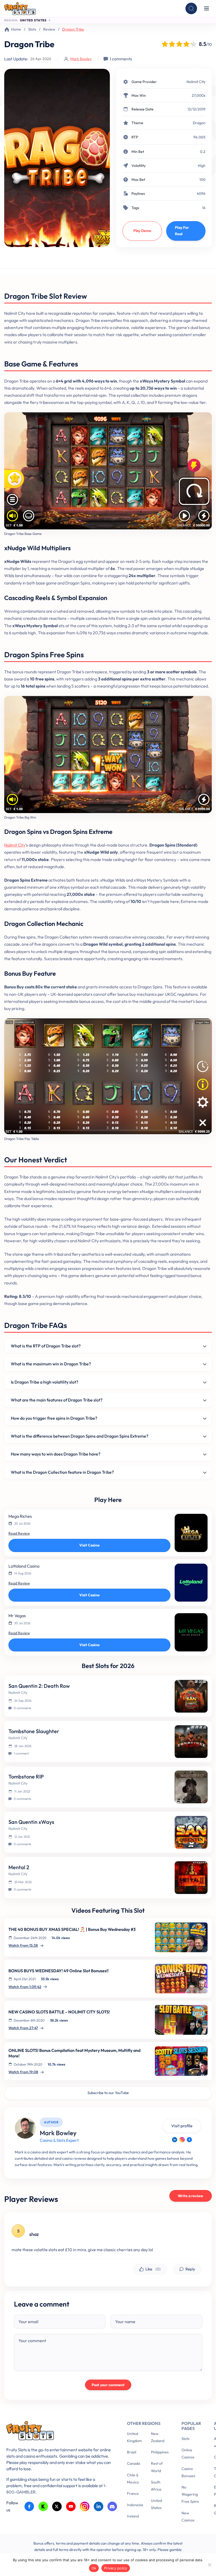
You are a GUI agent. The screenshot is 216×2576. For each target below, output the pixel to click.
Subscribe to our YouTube (108, 2093)
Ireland (133, 2516)
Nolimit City (196, 82)
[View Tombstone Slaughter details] (191, 1742)
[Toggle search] (191, 8)
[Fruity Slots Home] (59, 2432)
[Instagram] (182, 2140)
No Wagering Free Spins (190, 2494)
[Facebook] (189, 2140)
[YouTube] (71, 2507)
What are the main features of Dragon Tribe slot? (57, 1400)
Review (49, 29)
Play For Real (182, 231)
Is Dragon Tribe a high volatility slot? (45, 1382)
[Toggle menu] (207, 8)
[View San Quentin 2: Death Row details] (191, 1696)
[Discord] (112, 2507)
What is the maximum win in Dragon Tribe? (51, 1364)
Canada (134, 2463)
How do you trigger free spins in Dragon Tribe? (54, 1418)
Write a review (190, 2196)
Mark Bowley (81, 59)
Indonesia (135, 2505)
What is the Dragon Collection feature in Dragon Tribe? (62, 1472)
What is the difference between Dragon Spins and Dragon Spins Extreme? (80, 1436)
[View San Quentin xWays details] (191, 1832)
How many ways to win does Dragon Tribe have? (56, 1454)
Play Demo (142, 231)
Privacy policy (116, 2568)
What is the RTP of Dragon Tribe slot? (46, 1346)
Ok (94, 2568)
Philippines (160, 2452)
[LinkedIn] (175, 2140)
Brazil (132, 2452)
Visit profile (182, 2126)
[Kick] (43, 2507)
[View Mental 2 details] (191, 1878)
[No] (209, 2565)
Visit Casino (89, 1545)
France (133, 2493)
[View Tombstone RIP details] (191, 1787)
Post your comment (108, 2385)
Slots (32, 29)
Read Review (19, 1533)
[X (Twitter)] (57, 2507)
